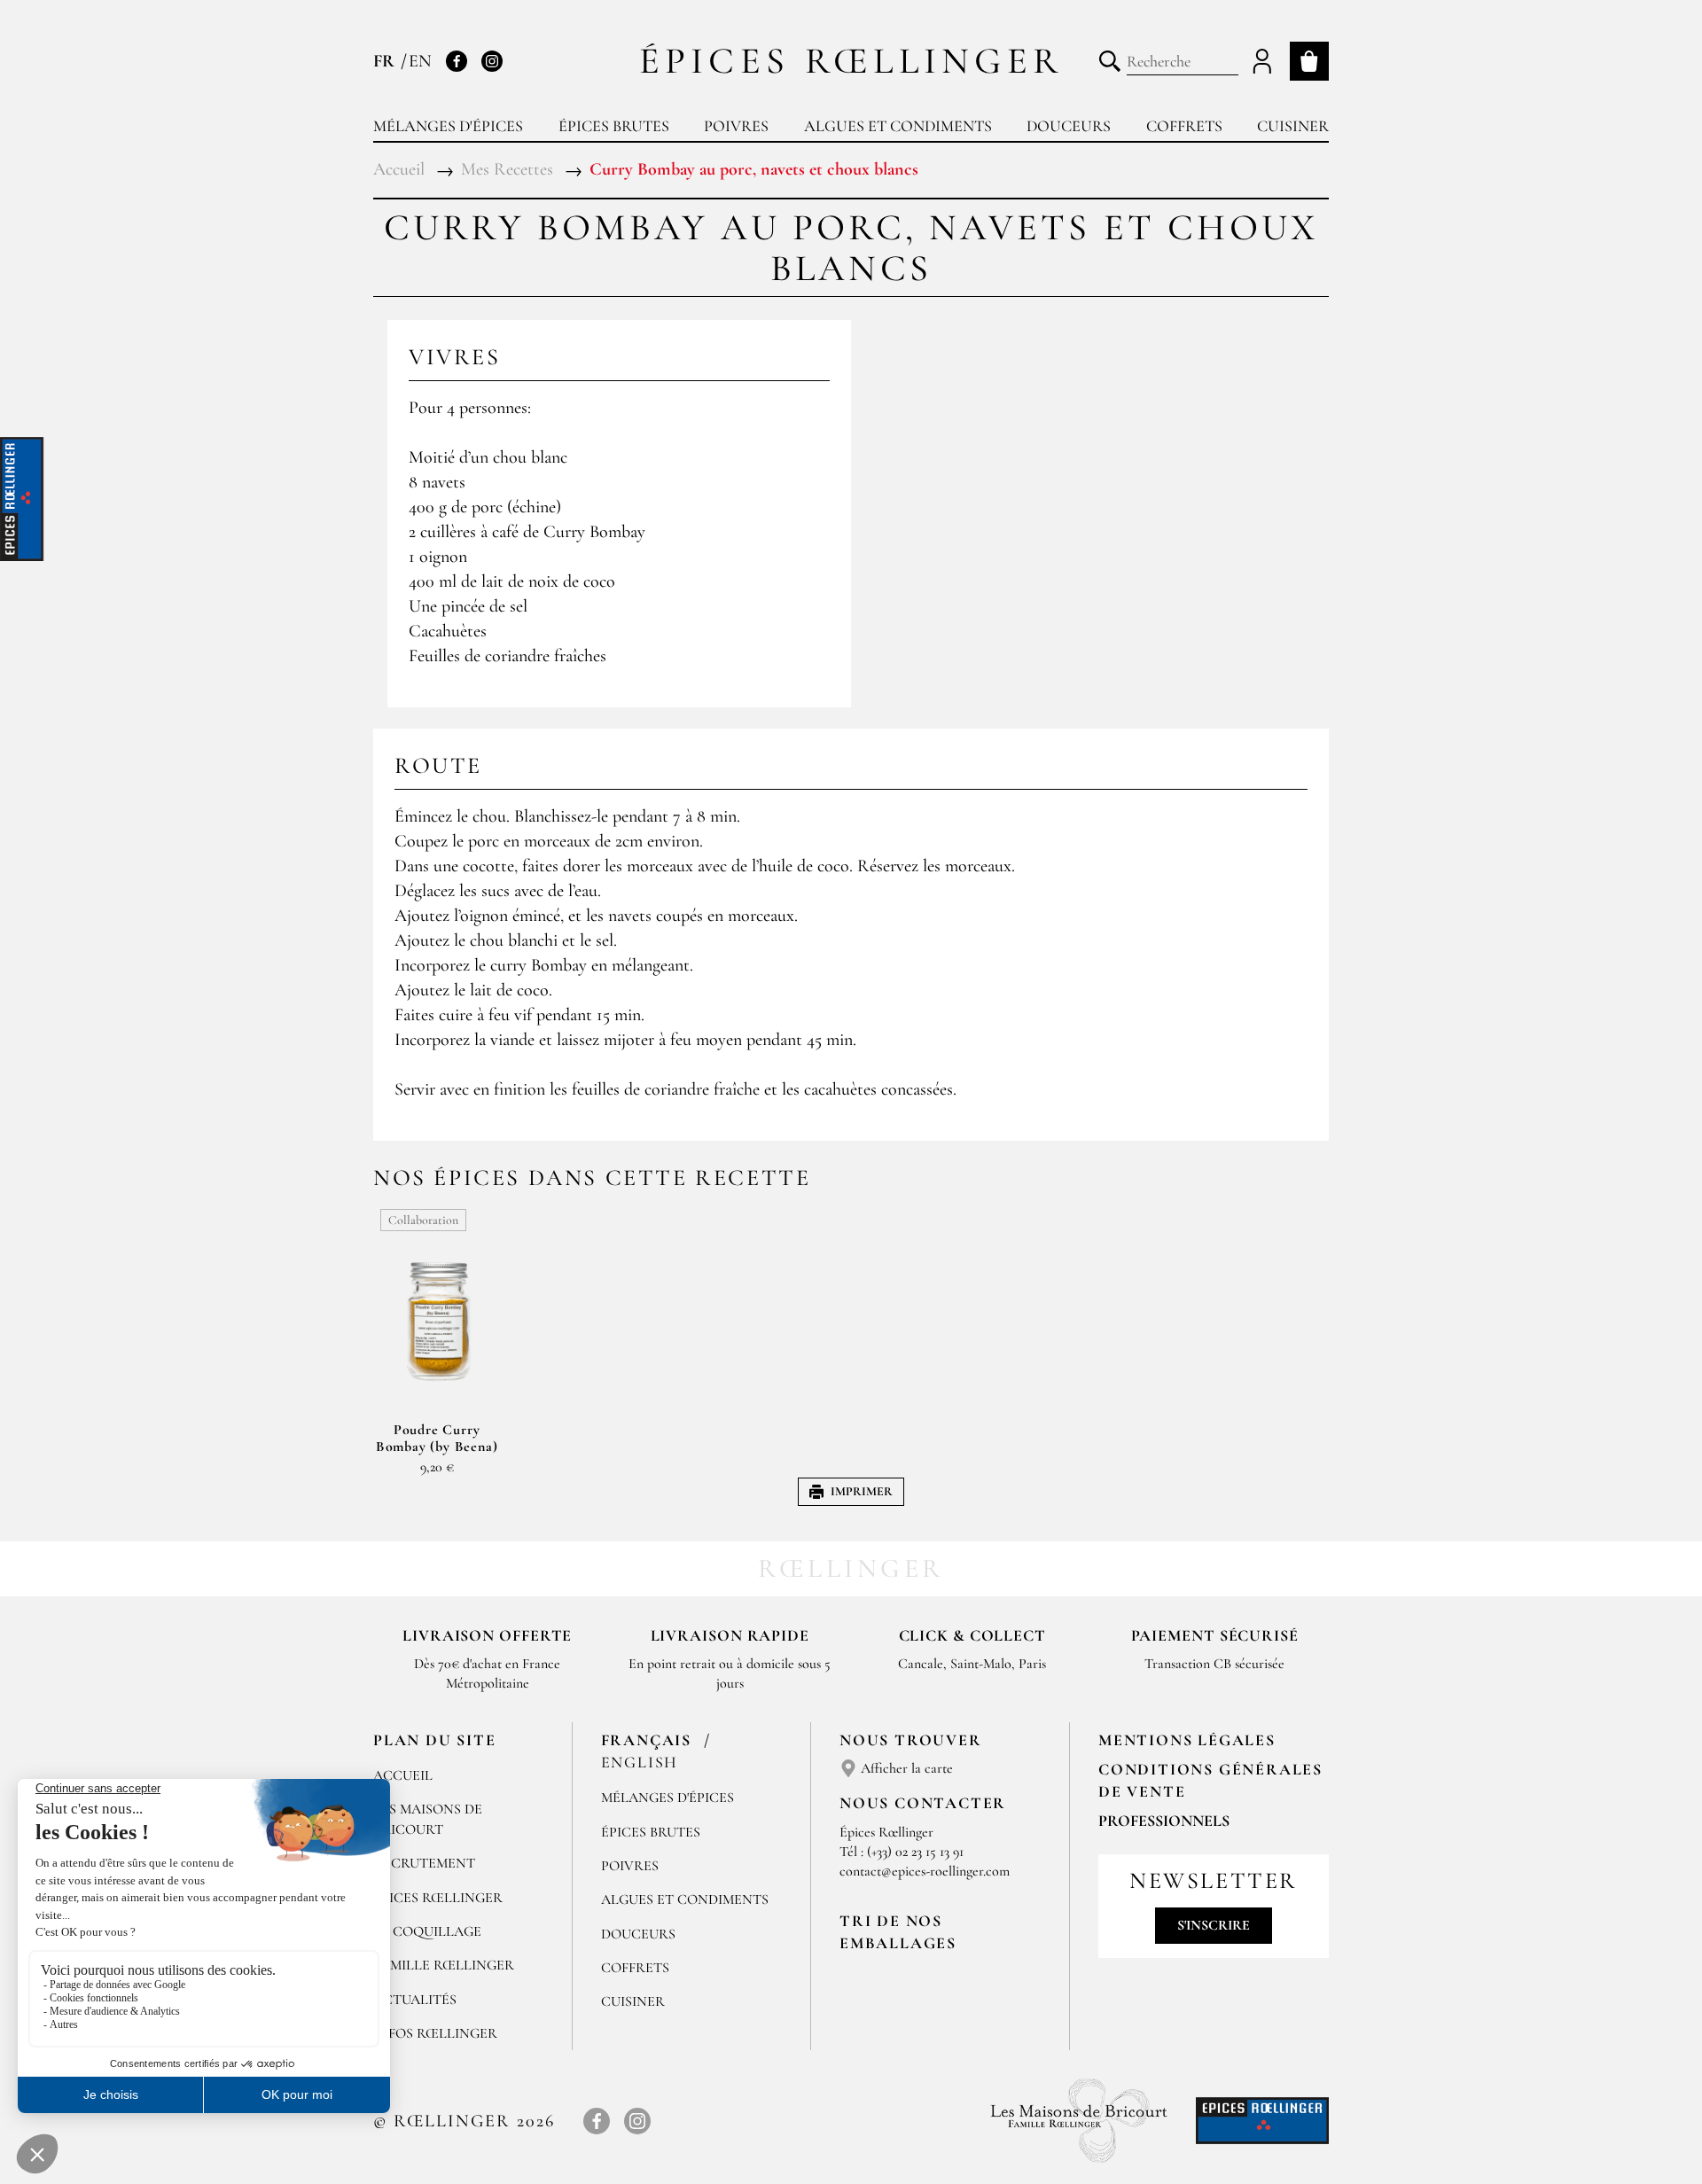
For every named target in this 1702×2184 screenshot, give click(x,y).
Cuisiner (1293, 126)
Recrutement (424, 1863)
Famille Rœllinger (444, 1965)
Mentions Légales (1187, 1740)
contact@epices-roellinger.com (925, 1871)
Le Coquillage (427, 1931)
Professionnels (1164, 1821)
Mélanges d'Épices (668, 1798)
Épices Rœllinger (851, 61)
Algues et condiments (898, 126)
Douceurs (1069, 126)
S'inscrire (1214, 1925)
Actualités (415, 2000)
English (640, 1762)
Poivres (736, 126)
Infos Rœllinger (435, 2033)
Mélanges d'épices (448, 126)
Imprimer (862, 1491)
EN (420, 61)
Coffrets (1184, 126)
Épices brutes (614, 126)
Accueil (403, 1775)
